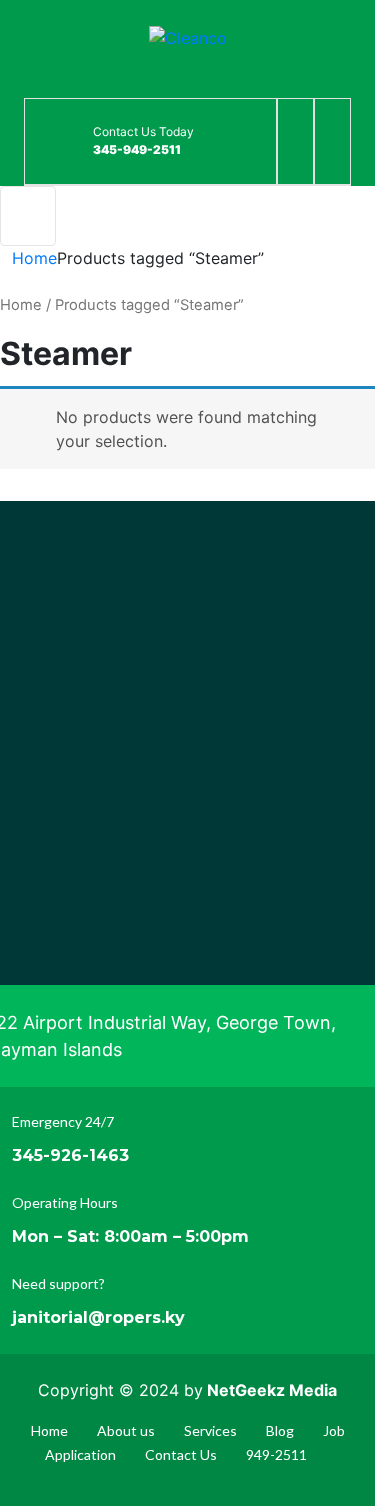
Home (34, 258)
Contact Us (181, 1454)
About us (126, 1430)
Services (210, 1430)
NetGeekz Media (272, 1390)
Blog (280, 1430)
